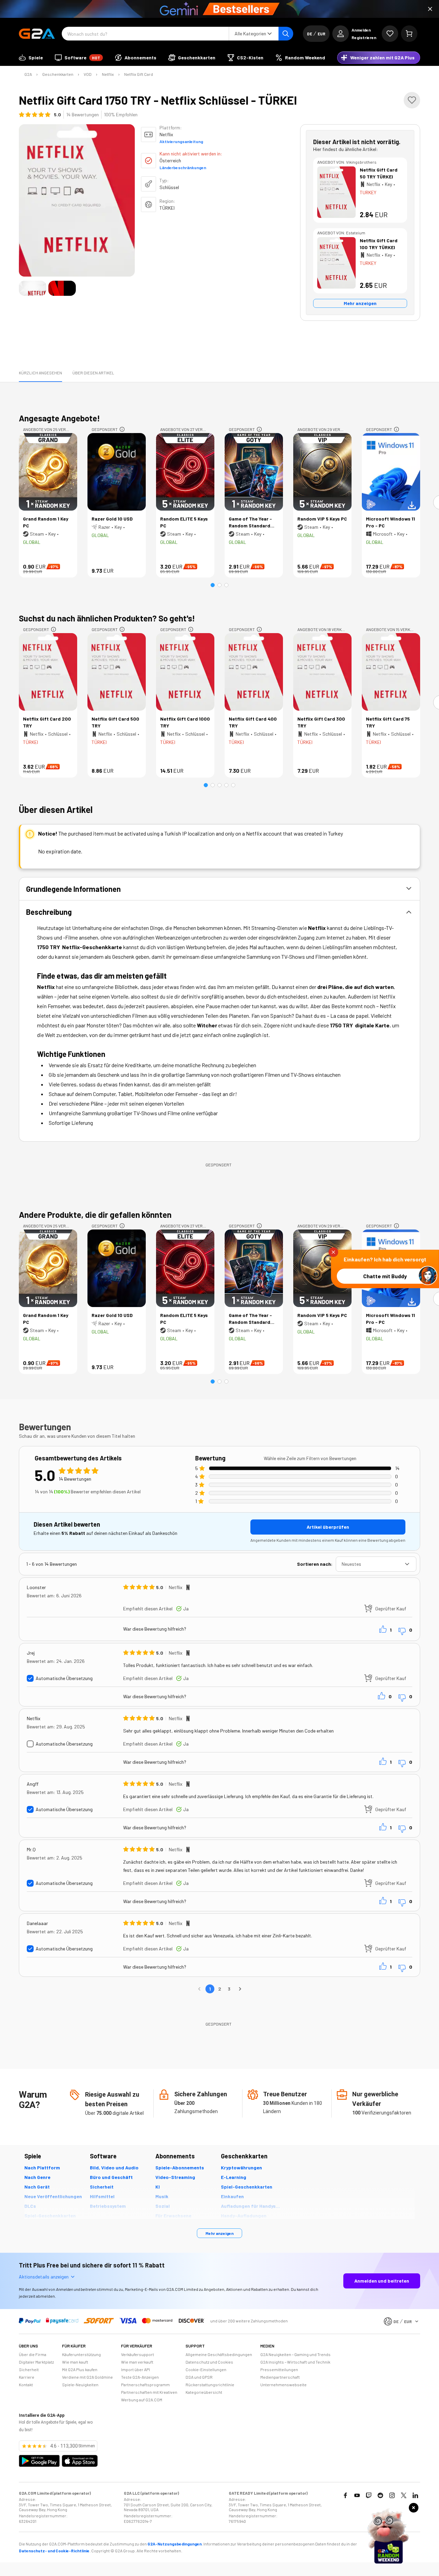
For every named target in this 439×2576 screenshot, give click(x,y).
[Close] (430, 9)
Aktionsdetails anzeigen (44, 2277)
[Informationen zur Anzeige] (122, 429)
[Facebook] (345, 2495)
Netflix (108, 74)
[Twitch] (369, 2495)
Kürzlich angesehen (40, 373)
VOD (88, 74)
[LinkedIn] (415, 2495)
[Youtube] (357, 2495)
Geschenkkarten (58, 74)
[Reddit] (380, 2495)
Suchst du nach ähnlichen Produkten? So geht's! (107, 618)
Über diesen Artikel (93, 373)
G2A (28, 74)
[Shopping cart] (409, 34)
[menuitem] (31, 58)
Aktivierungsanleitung (181, 141)
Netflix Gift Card (139, 74)
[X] (404, 2495)
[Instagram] (392, 2495)
